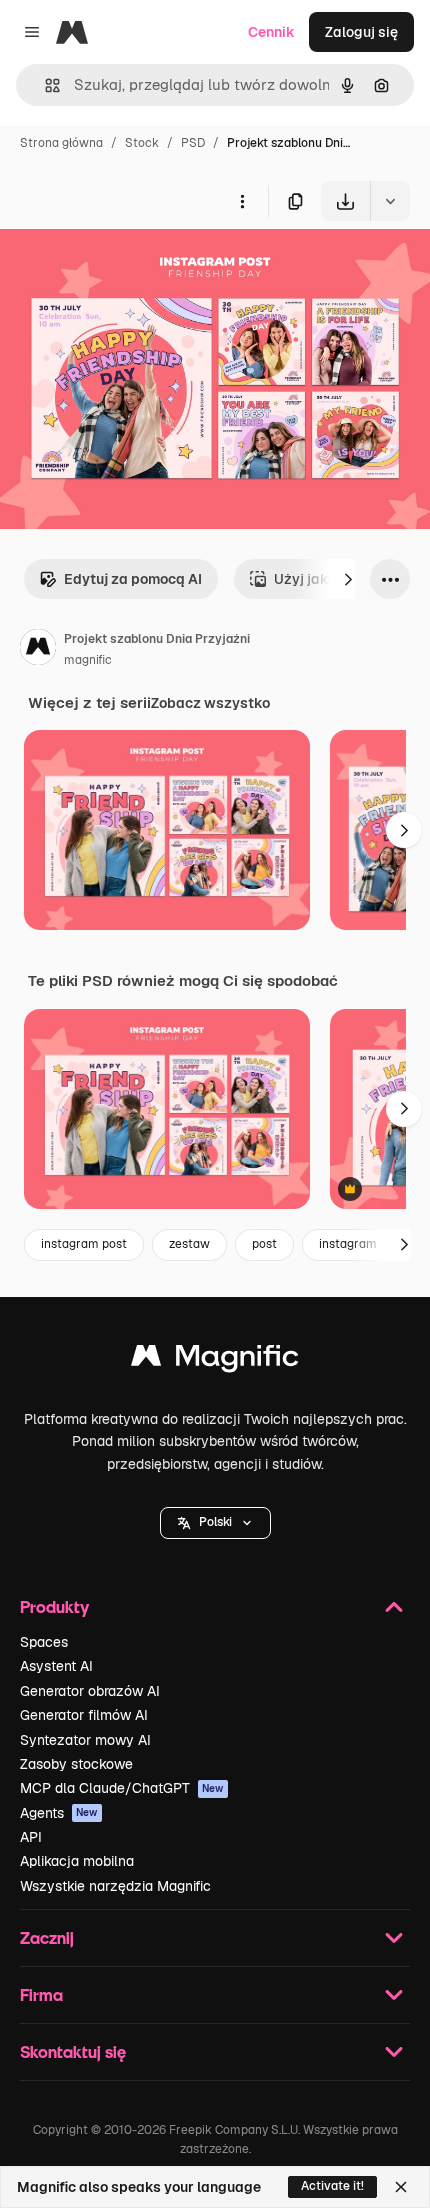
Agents (59, 1813)
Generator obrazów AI (90, 1691)
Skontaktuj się (73, 2051)
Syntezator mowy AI (85, 1740)
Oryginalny (138, 267)
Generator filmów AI (84, 1715)
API (31, 1837)
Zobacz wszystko (210, 703)
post (264, 1244)
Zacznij (47, 1937)
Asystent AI (56, 1666)
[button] (215, 1523)
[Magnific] (215, 1360)
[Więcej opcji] (242, 201)
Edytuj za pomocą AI (133, 579)
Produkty (54, 1606)
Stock (142, 143)
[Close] (401, 2187)
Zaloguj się (361, 32)
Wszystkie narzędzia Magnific (115, 1886)
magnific (88, 660)
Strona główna (61, 143)
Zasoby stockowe (76, 1764)
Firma (41, 1994)
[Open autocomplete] (44, 85)
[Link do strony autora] (38, 650)
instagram (348, 1244)
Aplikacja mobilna (77, 1861)
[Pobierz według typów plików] (390, 201)
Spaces (44, 1642)
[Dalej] (348, 579)
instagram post (84, 1244)
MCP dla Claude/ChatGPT (122, 1788)
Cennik (271, 32)
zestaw (189, 1244)
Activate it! (332, 2186)
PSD (193, 143)
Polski (215, 1522)
